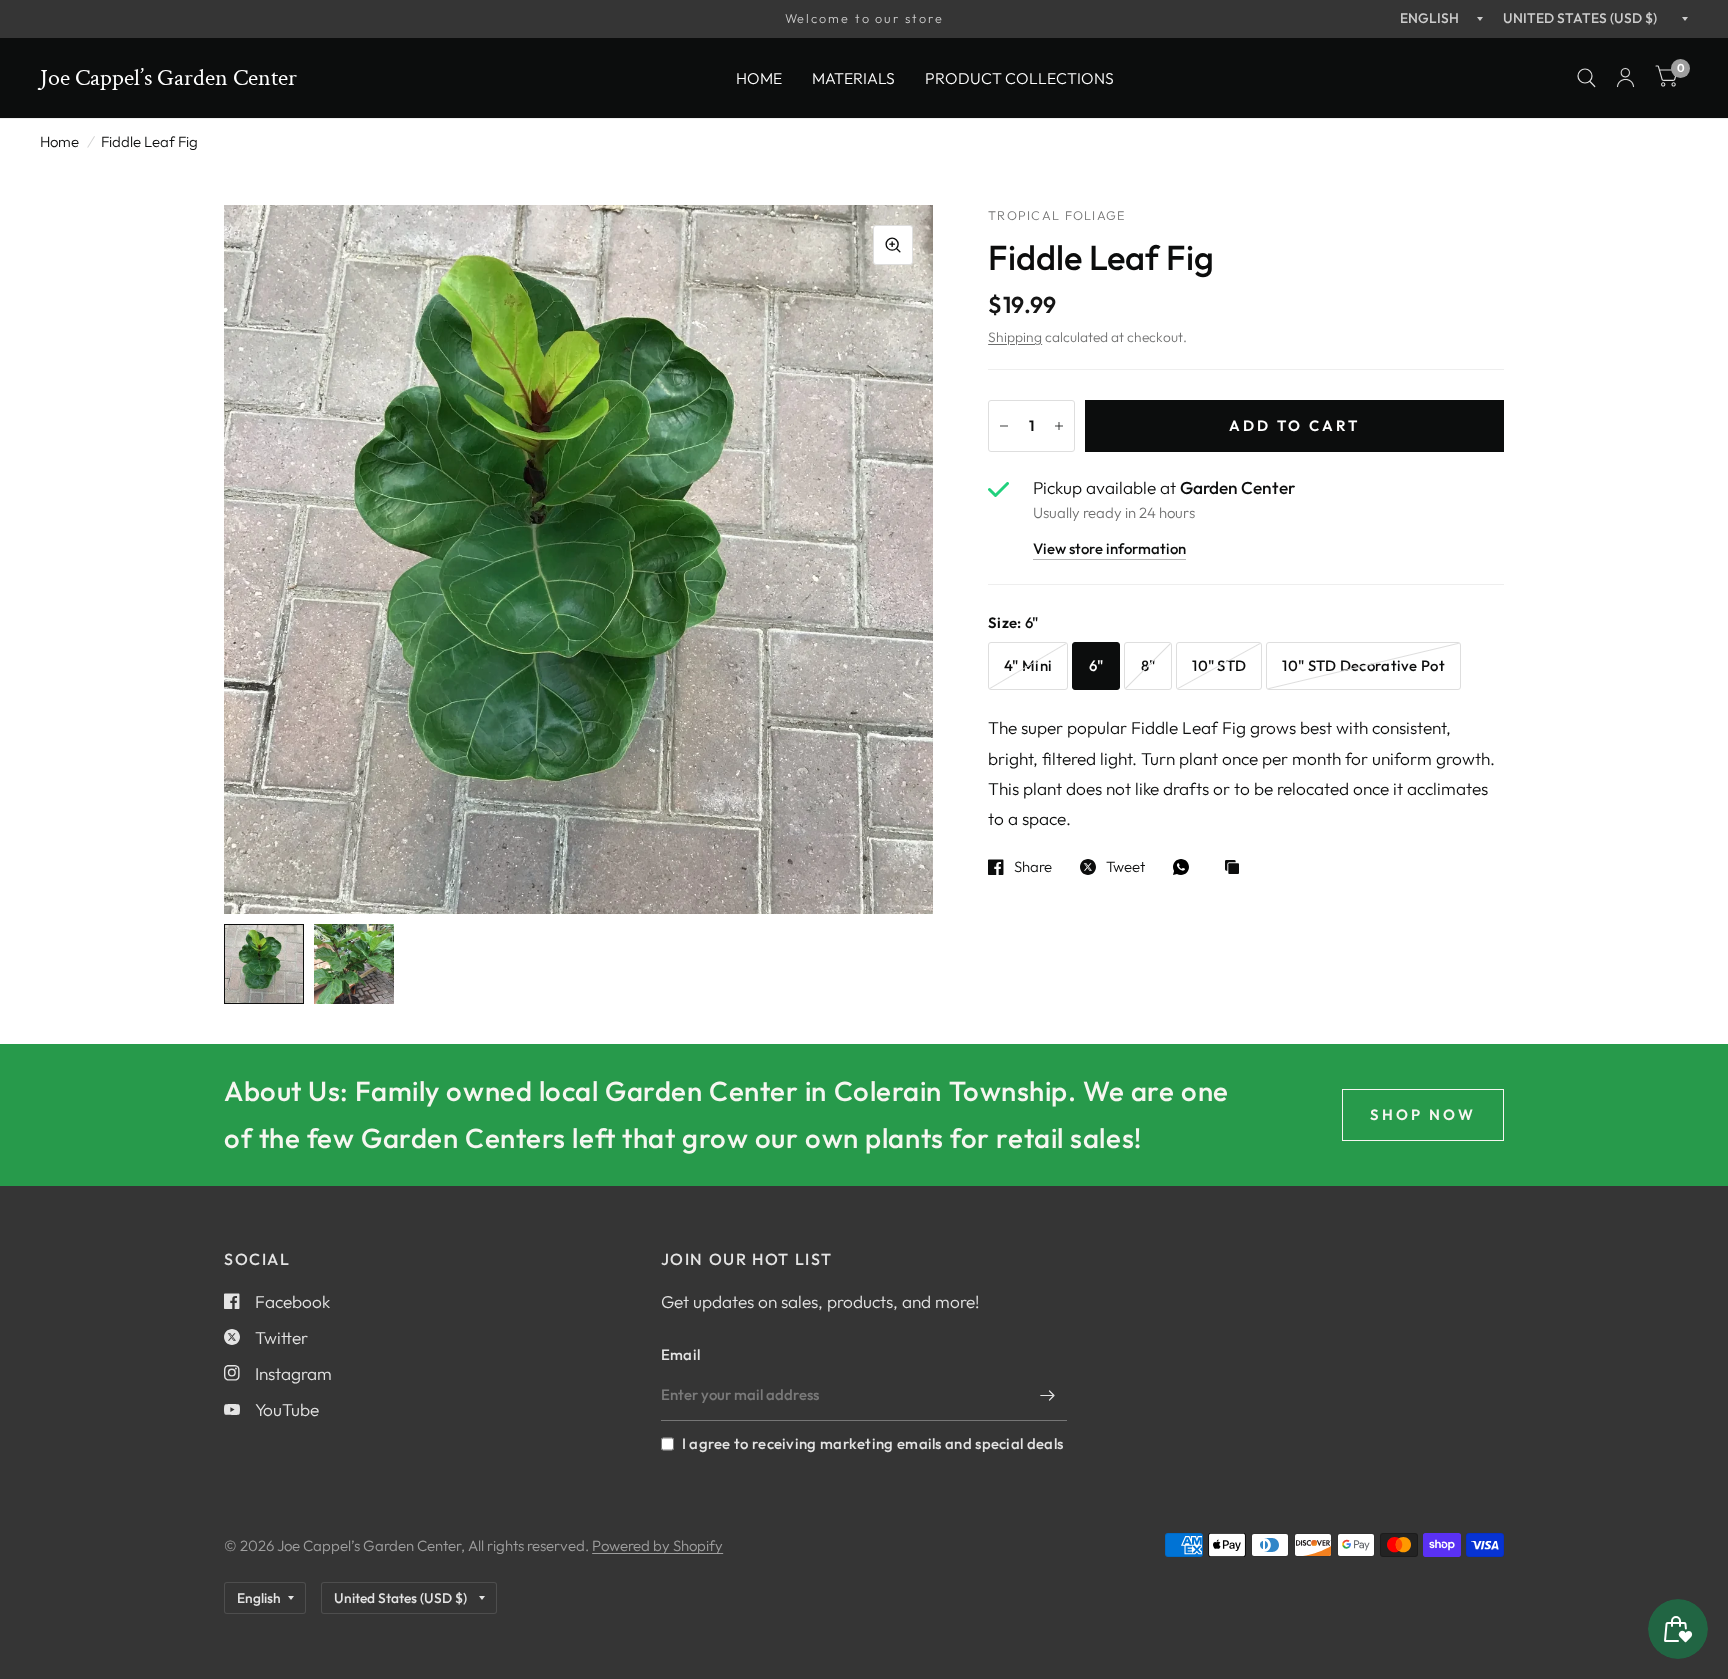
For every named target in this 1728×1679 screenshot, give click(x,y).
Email (681, 1354)
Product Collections (1019, 77)
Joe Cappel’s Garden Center (168, 78)
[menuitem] (759, 77)
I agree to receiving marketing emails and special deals (872, 1443)
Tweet (1125, 867)
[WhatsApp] (1186, 867)
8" (1148, 665)
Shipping (1015, 337)
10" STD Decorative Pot (1363, 665)
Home (759, 77)
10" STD (1219, 665)
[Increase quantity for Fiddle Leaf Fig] (1059, 426)
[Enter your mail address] (1047, 1395)
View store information (1109, 549)
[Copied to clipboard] (1237, 868)
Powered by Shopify (657, 1545)
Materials (853, 77)
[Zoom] (893, 245)
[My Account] (1625, 78)
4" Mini (1028, 665)
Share (1033, 867)
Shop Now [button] (1423, 1114)
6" (1096, 665)
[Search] (1586, 78)
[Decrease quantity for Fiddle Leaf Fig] (1004, 426)
